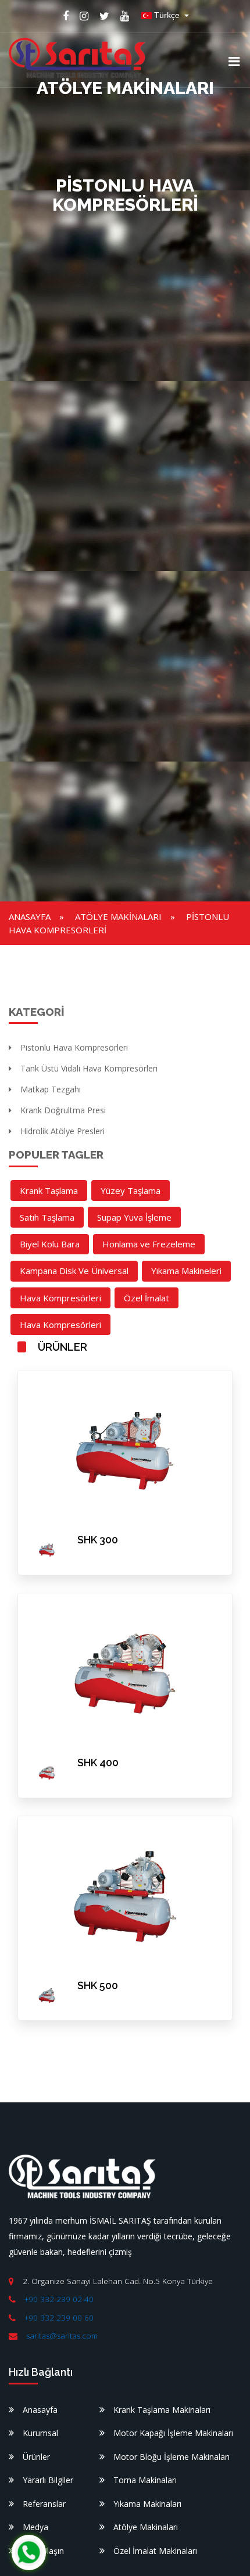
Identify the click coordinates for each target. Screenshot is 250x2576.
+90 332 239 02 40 (59, 2299)
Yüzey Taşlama (131, 1190)
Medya (35, 2527)
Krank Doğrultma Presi (63, 1110)
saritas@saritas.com (62, 2336)
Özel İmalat (147, 1298)
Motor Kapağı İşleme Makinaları (173, 2433)
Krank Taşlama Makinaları (162, 2410)
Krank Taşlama (49, 1190)
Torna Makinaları (145, 2480)
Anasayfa (30, 917)
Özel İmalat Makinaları (155, 2551)
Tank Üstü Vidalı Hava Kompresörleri (89, 1068)
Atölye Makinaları (118, 917)
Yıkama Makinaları (147, 2504)
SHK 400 (98, 1763)
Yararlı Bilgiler (48, 2480)
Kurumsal (40, 2433)
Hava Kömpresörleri (60, 1298)
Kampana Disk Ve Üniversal (74, 1271)
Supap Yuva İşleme (134, 1217)
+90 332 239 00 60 (59, 2318)
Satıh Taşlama (47, 1217)
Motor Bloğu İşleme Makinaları (172, 2457)
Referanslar (44, 2504)
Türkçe (167, 15)
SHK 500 (98, 1985)
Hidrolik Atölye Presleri (63, 1131)
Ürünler (36, 2457)
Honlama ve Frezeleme (149, 1244)
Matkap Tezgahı (51, 1089)
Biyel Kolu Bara (50, 1244)
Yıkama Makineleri (186, 1271)
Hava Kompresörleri (60, 1325)
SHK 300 (98, 1540)
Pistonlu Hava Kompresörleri (74, 1047)
